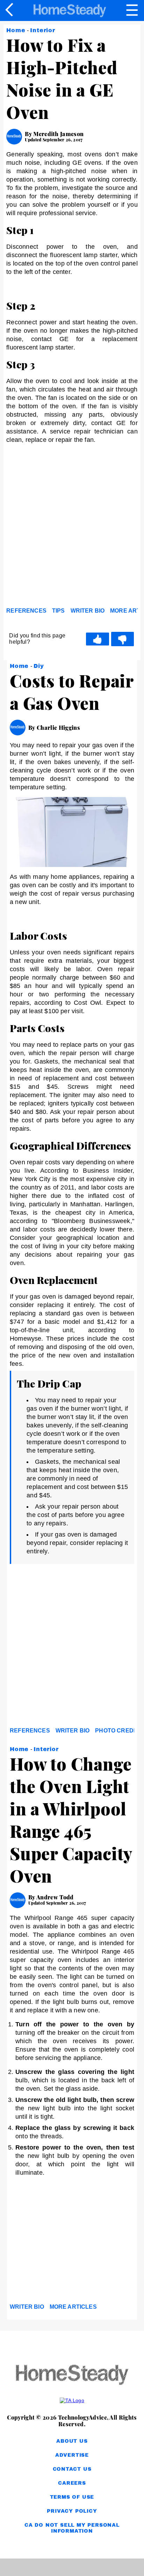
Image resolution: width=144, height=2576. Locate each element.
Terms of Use (72, 2497)
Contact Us (72, 2469)
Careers (72, 2483)
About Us (72, 2441)
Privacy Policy (72, 2511)
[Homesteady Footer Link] (72, 2375)
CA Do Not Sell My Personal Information (72, 2528)
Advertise (72, 2455)
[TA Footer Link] (72, 2400)
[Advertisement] (72, 527)
